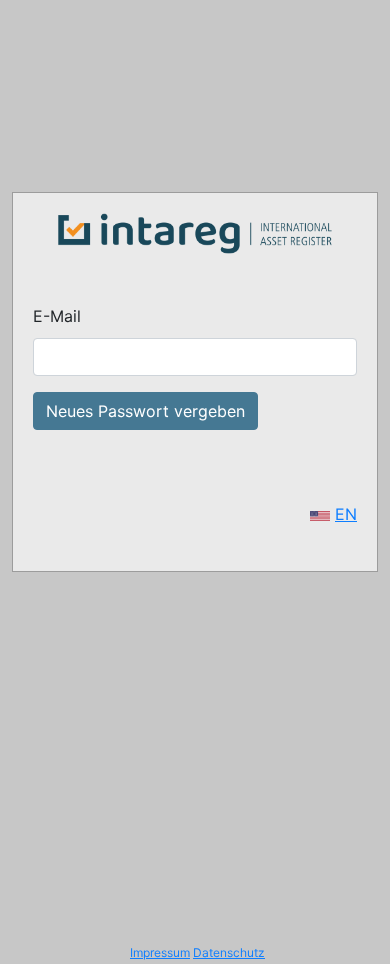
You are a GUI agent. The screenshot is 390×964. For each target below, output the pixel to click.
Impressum (160, 952)
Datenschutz (229, 952)
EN (346, 514)
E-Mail (57, 316)
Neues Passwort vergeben (145, 411)
